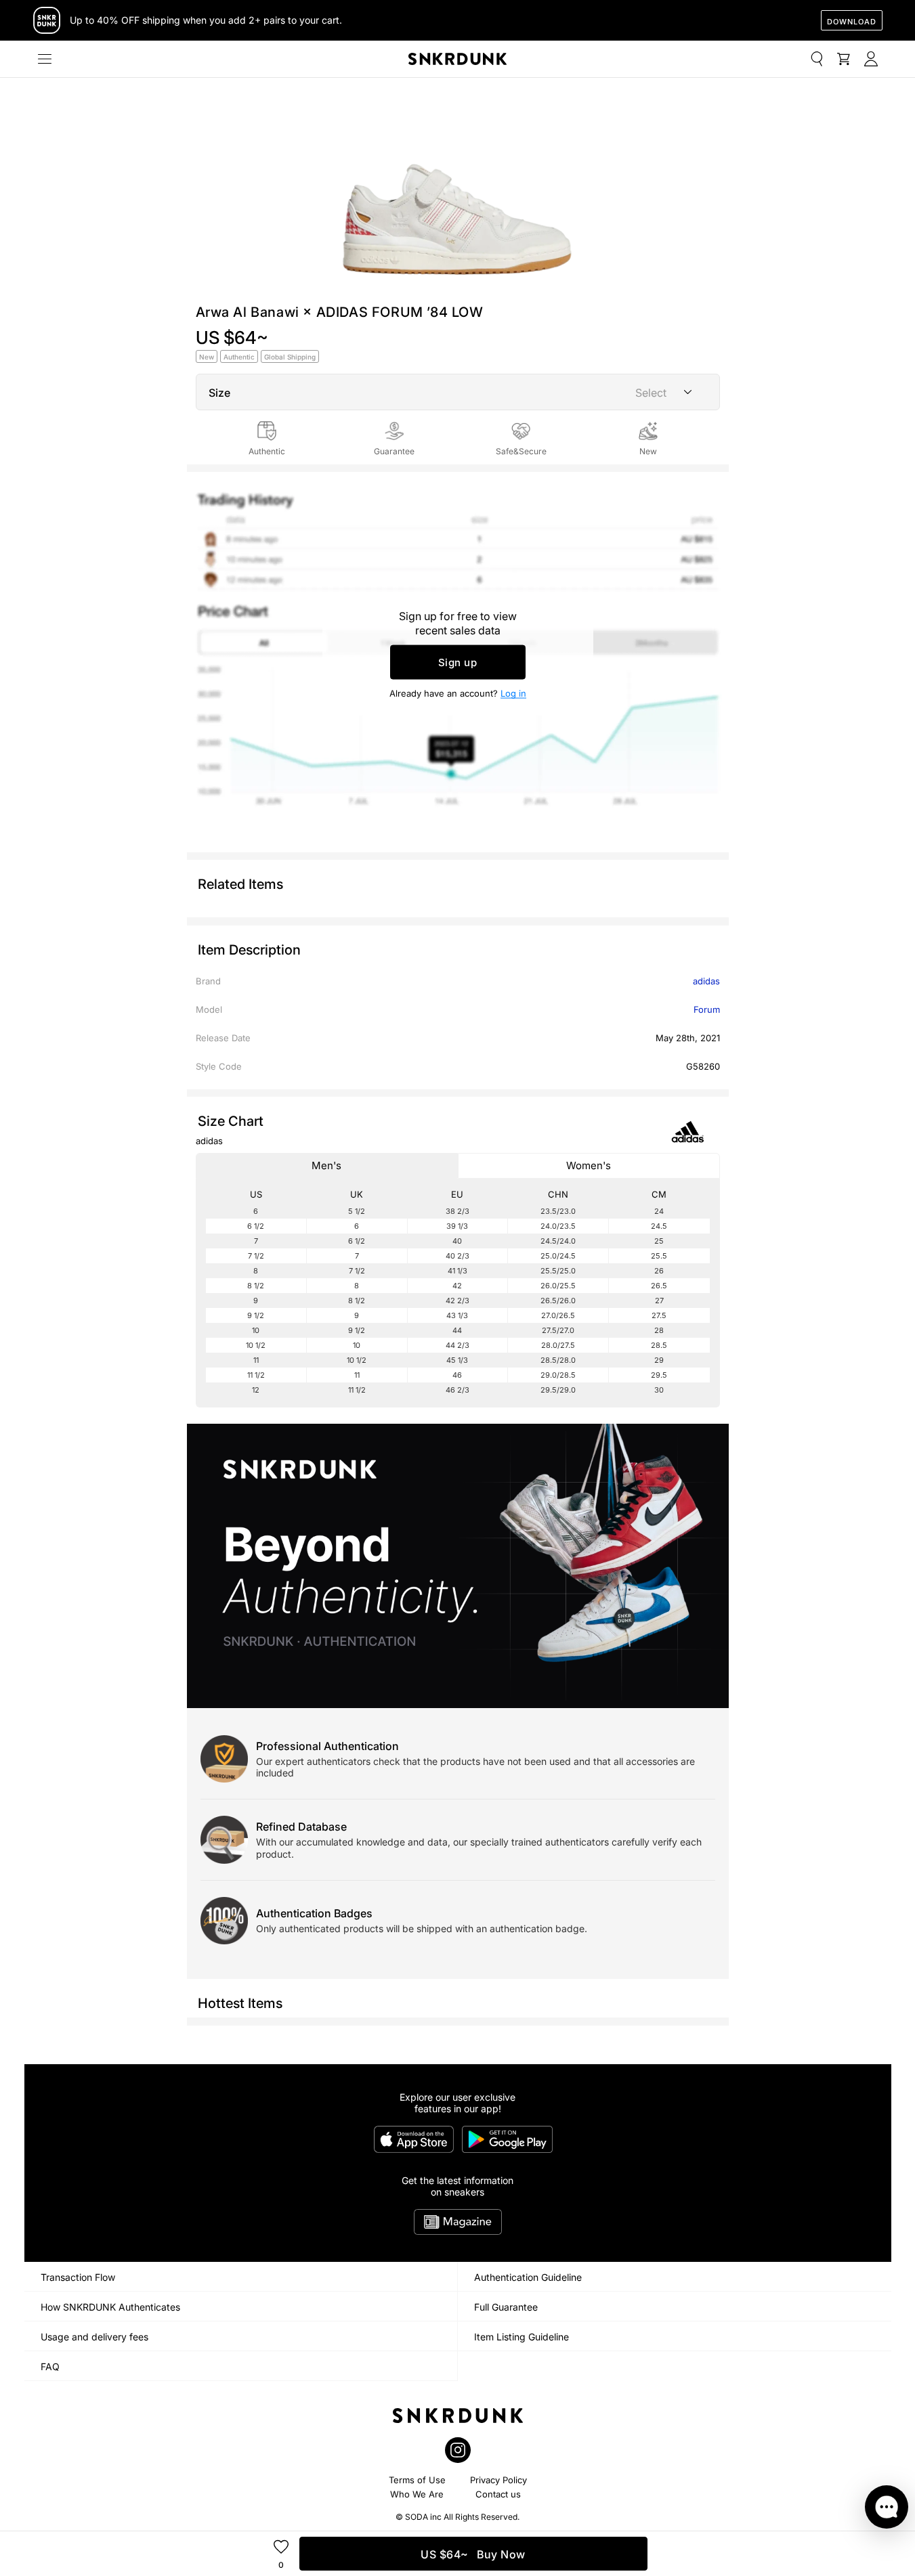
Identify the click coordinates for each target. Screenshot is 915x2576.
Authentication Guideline (528, 2277)
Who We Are (417, 2494)
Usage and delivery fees (94, 2337)
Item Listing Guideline (522, 2337)
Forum (707, 1009)
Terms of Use (417, 2480)
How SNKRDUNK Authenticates (110, 2307)
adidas (706, 981)
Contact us (498, 2494)
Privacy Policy (498, 2480)
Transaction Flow (78, 2277)
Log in (513, 693)
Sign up (458, 662)
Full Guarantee (506, 2307)
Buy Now (473, 2554)
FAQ (50, 2366)
